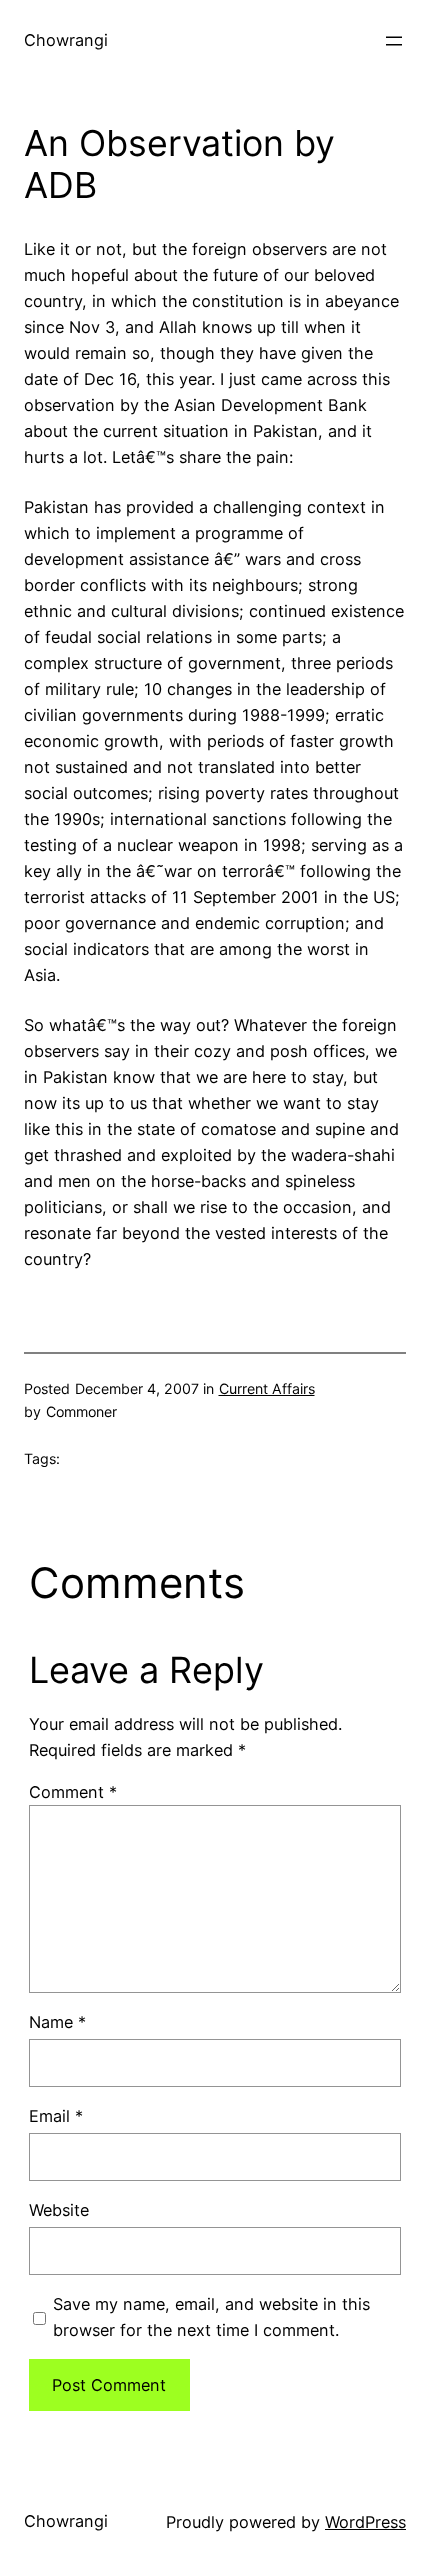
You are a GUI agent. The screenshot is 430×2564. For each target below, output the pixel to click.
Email (56, 2116)
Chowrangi (66, 40)
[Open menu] (394, 41)
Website (59, 2210)
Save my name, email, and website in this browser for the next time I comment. (211, 2317)
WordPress (365, 2522)
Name (57, 2022)
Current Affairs (267, 1388)
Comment (73, 1792)
